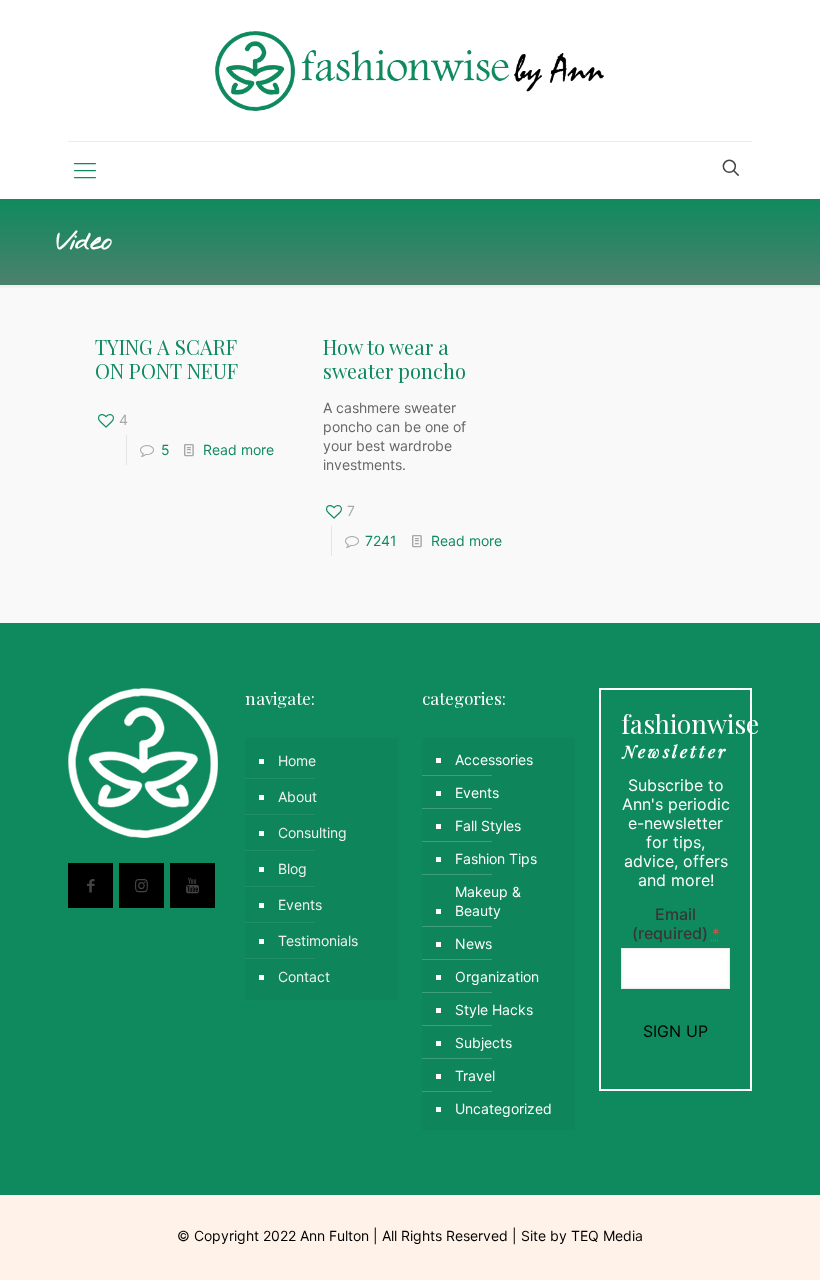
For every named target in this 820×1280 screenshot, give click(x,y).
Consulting (312, 832)
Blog (292, 868)
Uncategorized (503, 1108)
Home (297, 760)
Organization (497, 976)
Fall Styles (488, 825)
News (473, 943)
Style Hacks (494, 1009)
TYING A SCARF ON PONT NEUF (166, 358)
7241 (381, 540)
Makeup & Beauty (488, 901)
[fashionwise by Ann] (410, 70)
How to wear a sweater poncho (394, 358)
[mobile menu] (85, 170)
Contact (304, 976)
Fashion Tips (496, 858)
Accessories (494, 759)
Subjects (483, 1042)
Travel (475, 1075)
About (297, 796)
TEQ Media (607, 1235)
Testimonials (318, 940)
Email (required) (676, 924)
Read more (238, 449)
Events (300, 904)
